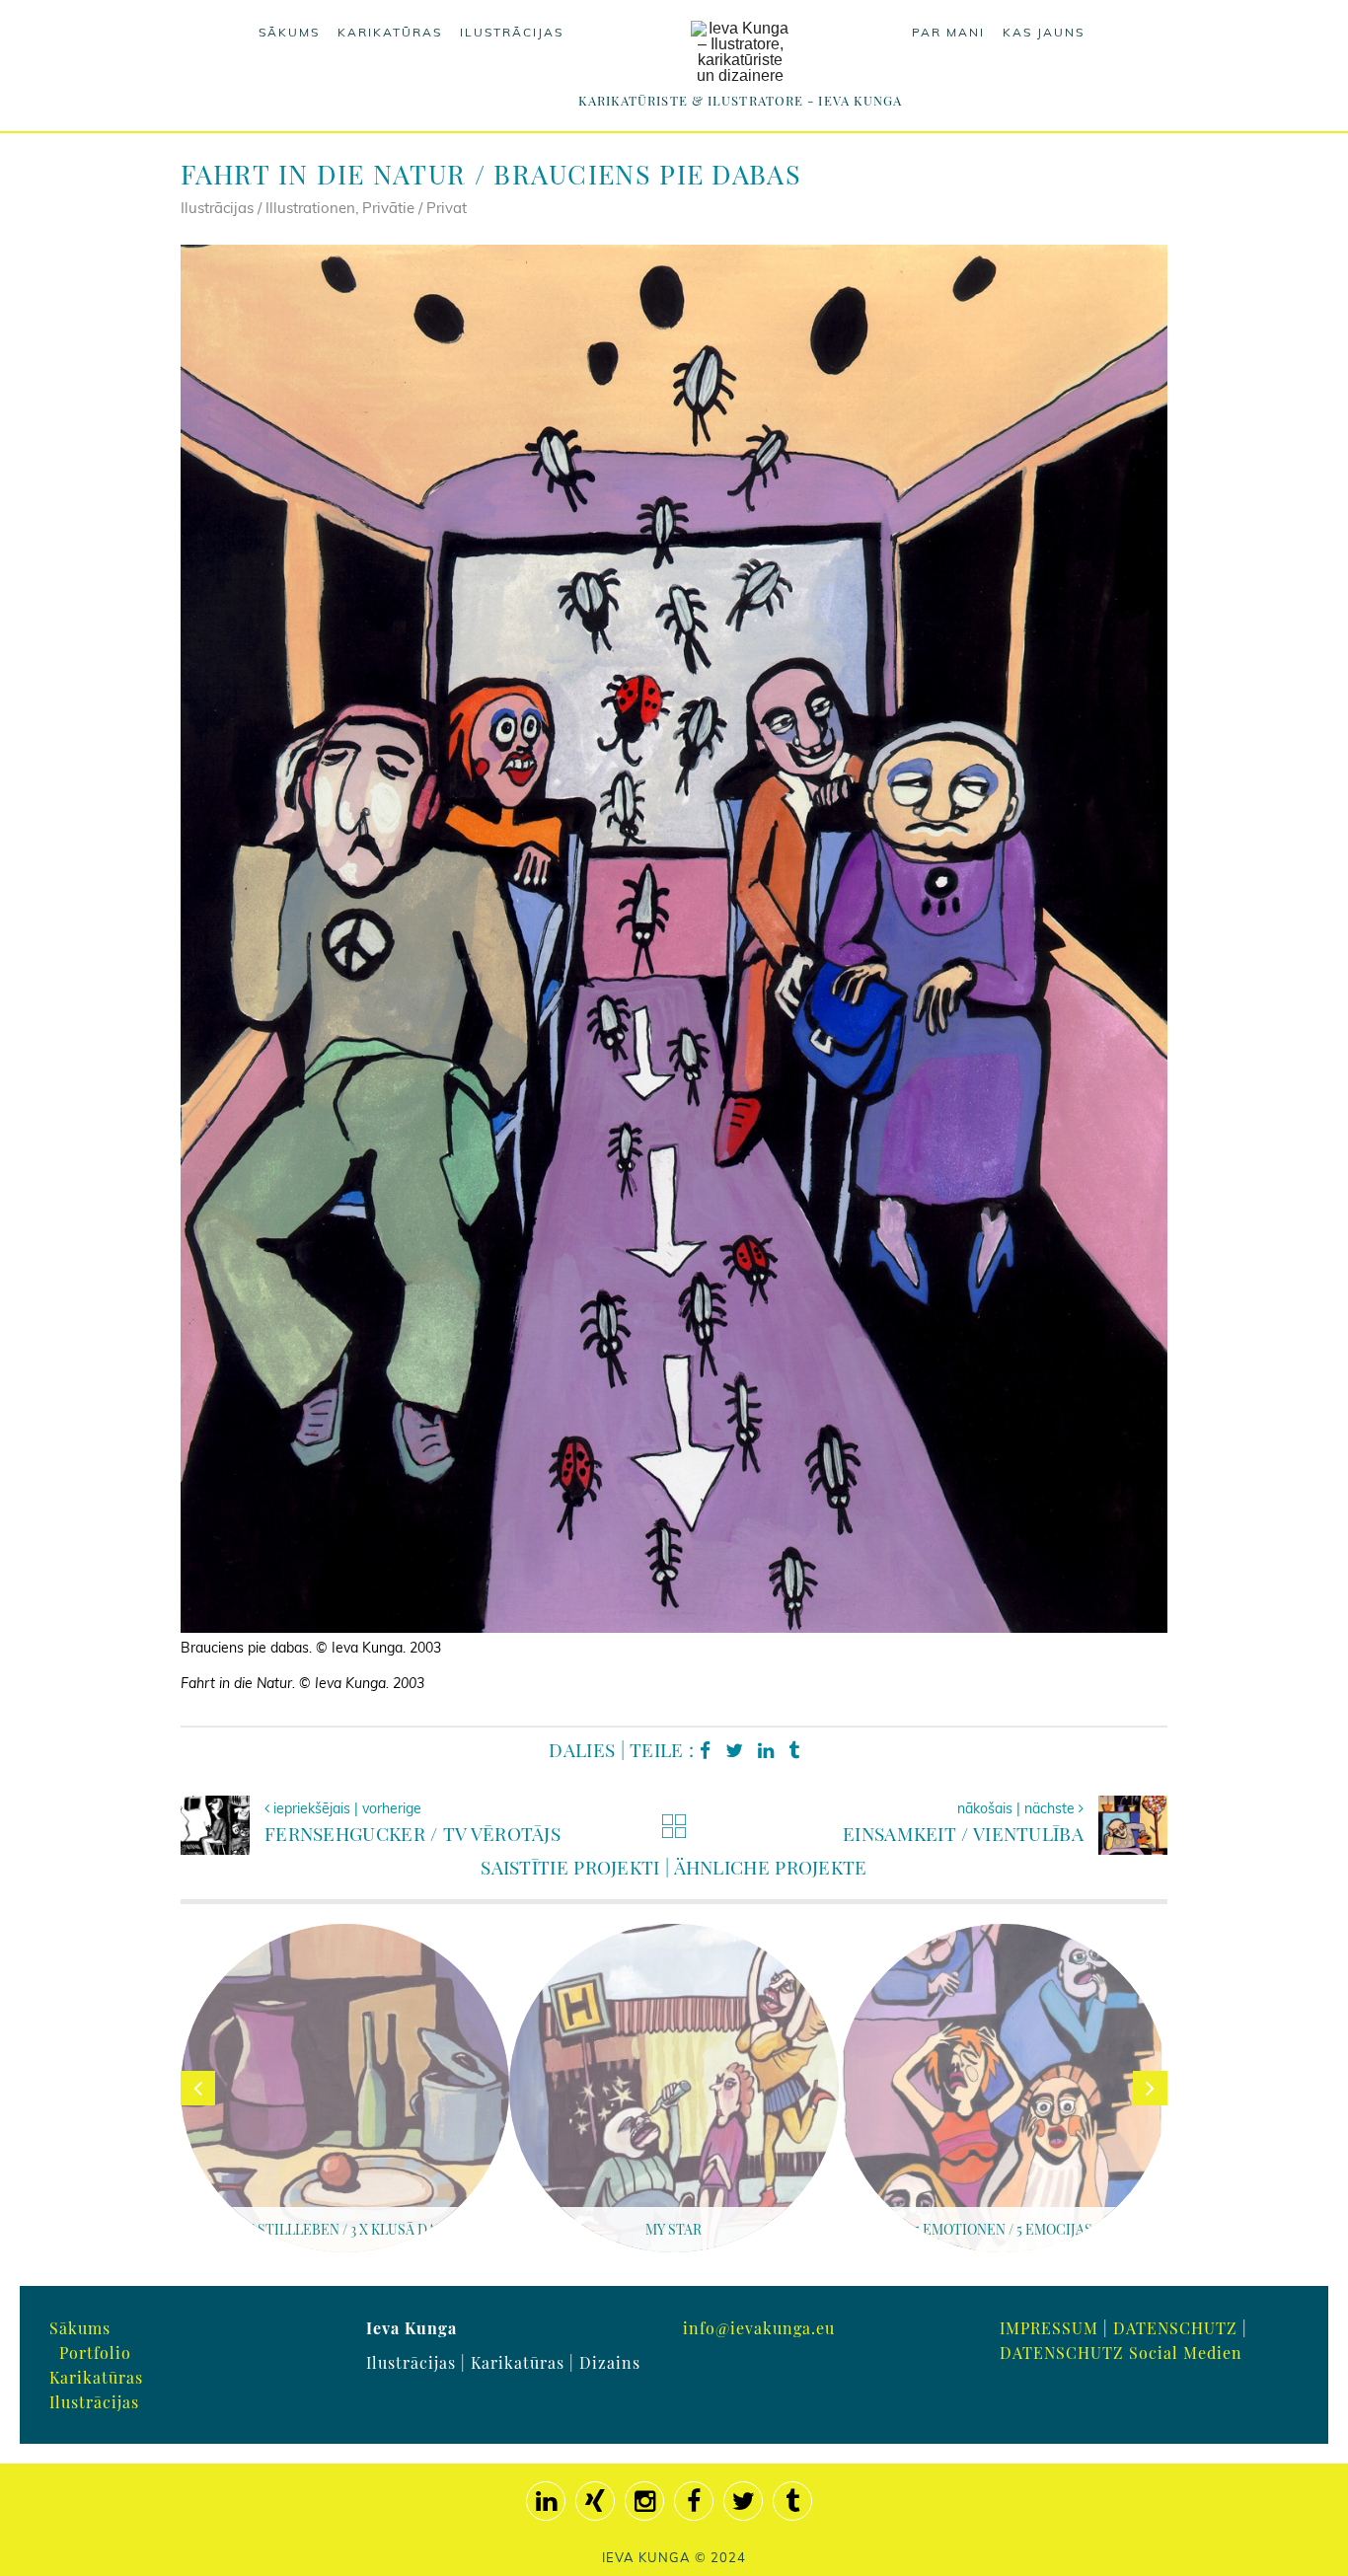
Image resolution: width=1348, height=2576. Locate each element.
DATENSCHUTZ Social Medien (1121, 2353)
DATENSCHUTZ (1175, 2328)
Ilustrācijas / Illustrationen (268, 208)
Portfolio (95, 2353)
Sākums (289, 32)
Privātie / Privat (414, 208)
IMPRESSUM (1049, 2328)
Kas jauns (1044, 32)
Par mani (948, 32)
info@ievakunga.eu (759, 2328)
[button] (43, 2533)
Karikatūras (390, 32)
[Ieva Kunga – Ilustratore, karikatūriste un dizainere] (740, 52)
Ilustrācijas (512, 32)
